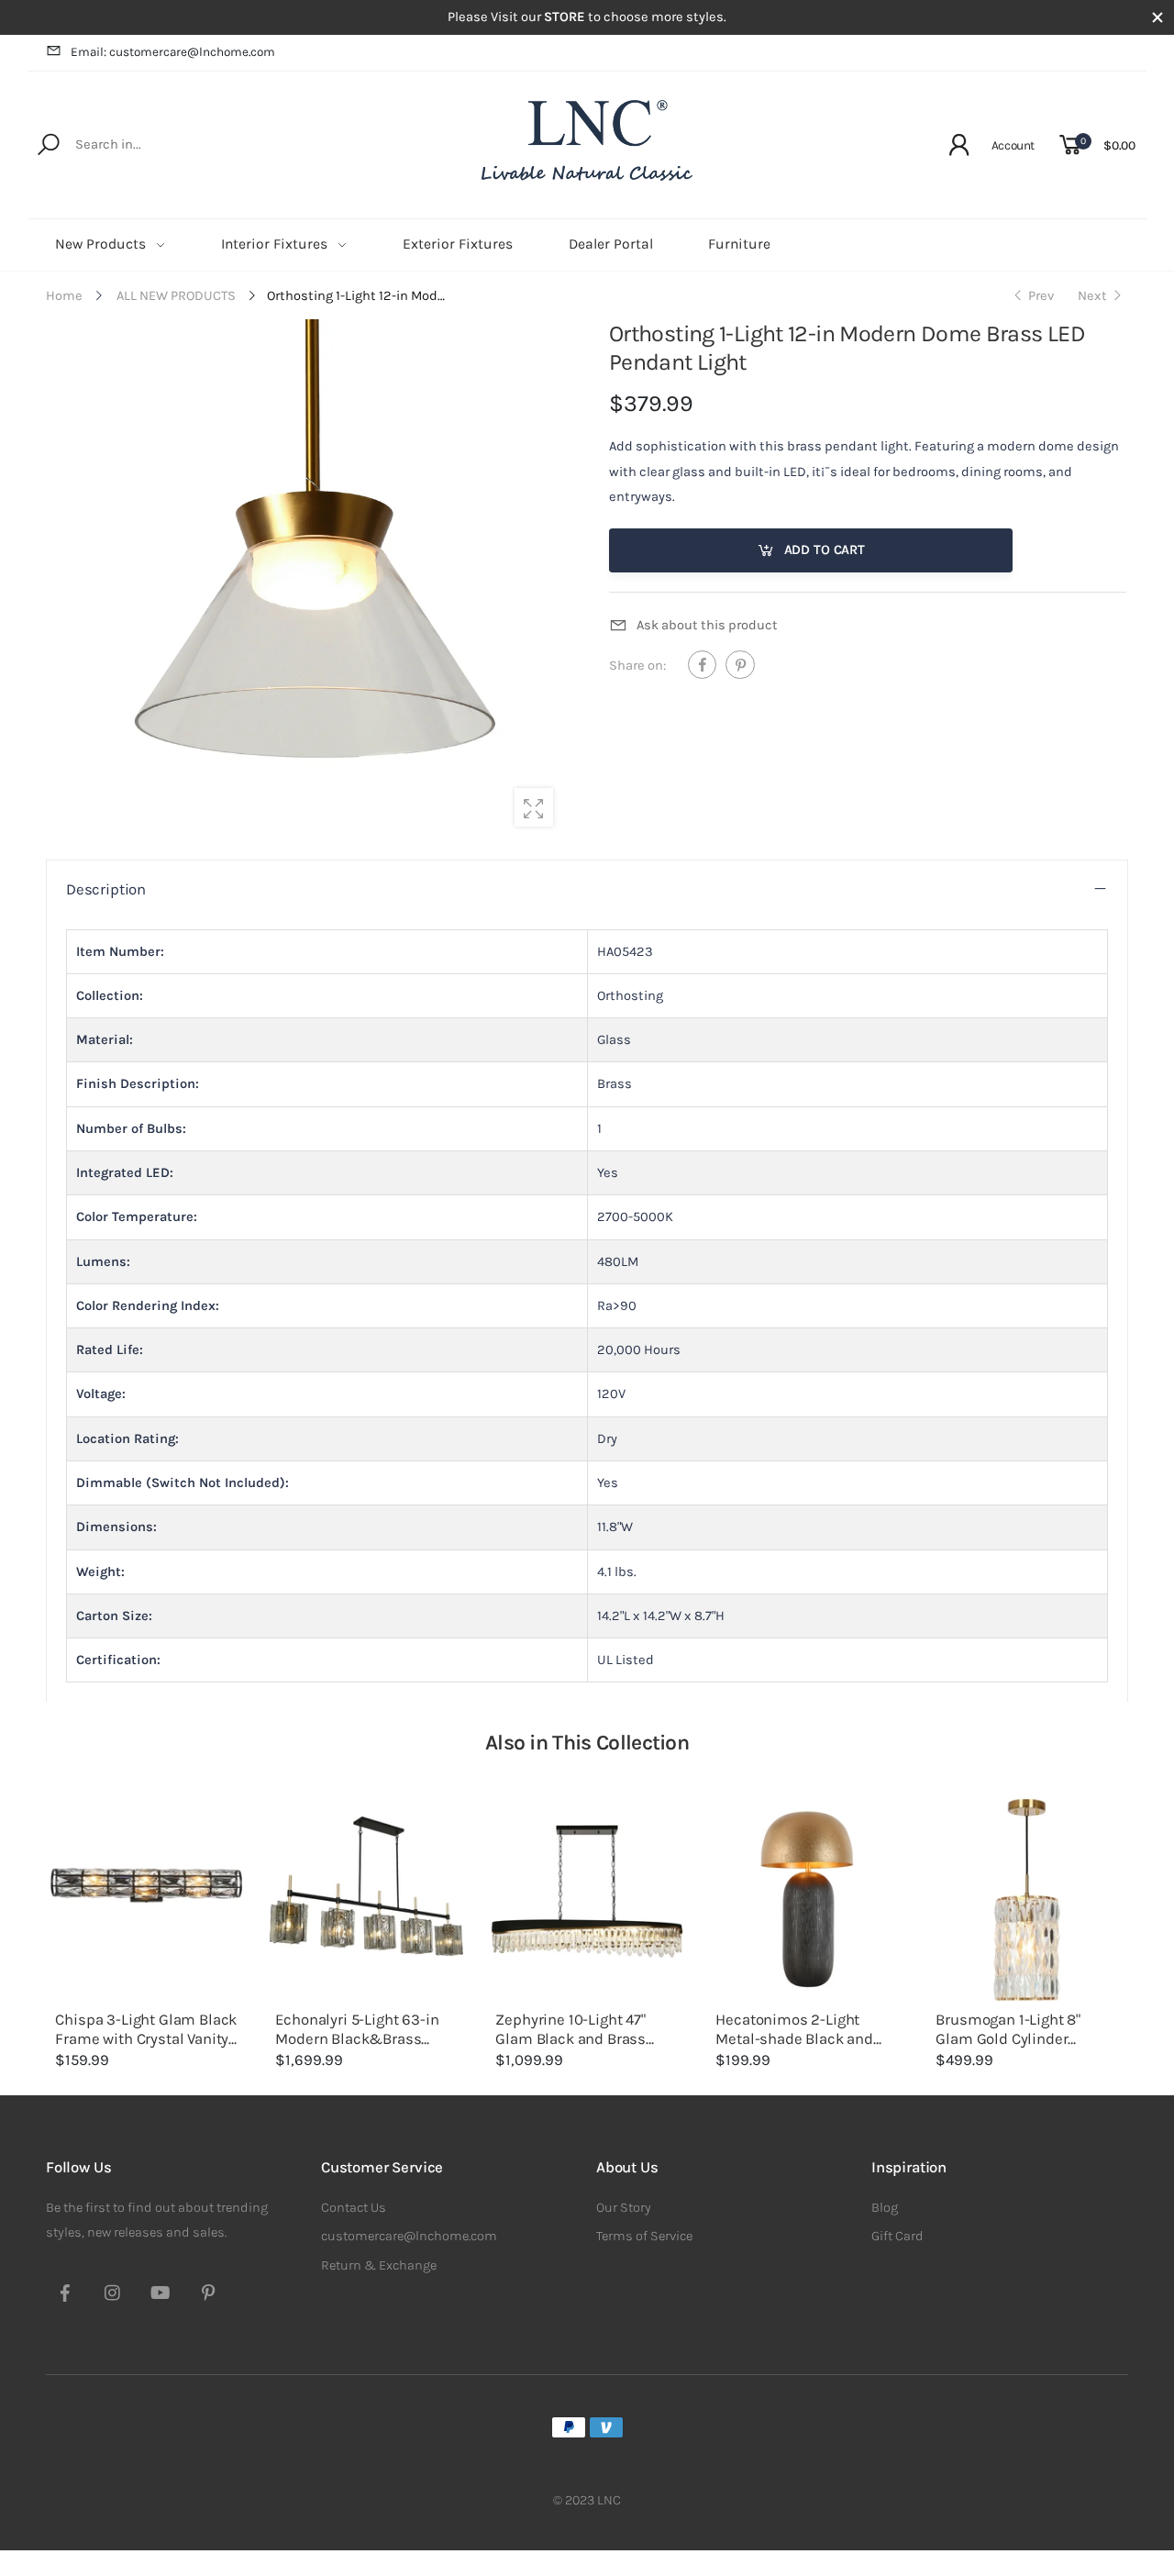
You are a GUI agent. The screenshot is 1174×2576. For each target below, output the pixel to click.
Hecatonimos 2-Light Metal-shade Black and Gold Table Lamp (794, 2039)
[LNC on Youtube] (161, 2295)
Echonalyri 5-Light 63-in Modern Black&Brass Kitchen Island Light (357, 2039)
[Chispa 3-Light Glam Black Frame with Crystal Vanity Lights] (147, 1900)
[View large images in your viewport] (534, 807)
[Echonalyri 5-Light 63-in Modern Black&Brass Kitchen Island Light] (367, 1900)
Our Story (624, 2208)
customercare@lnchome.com (409, 2236)
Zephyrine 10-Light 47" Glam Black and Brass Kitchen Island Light (570, 2039)
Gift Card (897, 2236)
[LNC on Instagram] (113, 2295)
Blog (885, 2208)
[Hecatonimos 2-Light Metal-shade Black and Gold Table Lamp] (807, 1900)
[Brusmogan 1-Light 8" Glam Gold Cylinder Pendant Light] (1027, 1900)
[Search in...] (52, 145)
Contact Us (354, 2208)
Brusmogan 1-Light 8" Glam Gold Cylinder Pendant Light (1008, 2039)
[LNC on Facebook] (65, 2295)
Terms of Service (644, 2236)
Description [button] (106, 889)
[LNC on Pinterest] (208, 2295)
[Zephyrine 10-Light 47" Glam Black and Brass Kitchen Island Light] (587, 1900)
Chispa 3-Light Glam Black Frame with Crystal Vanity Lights (146, 2039)
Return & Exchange (379, 2265)
